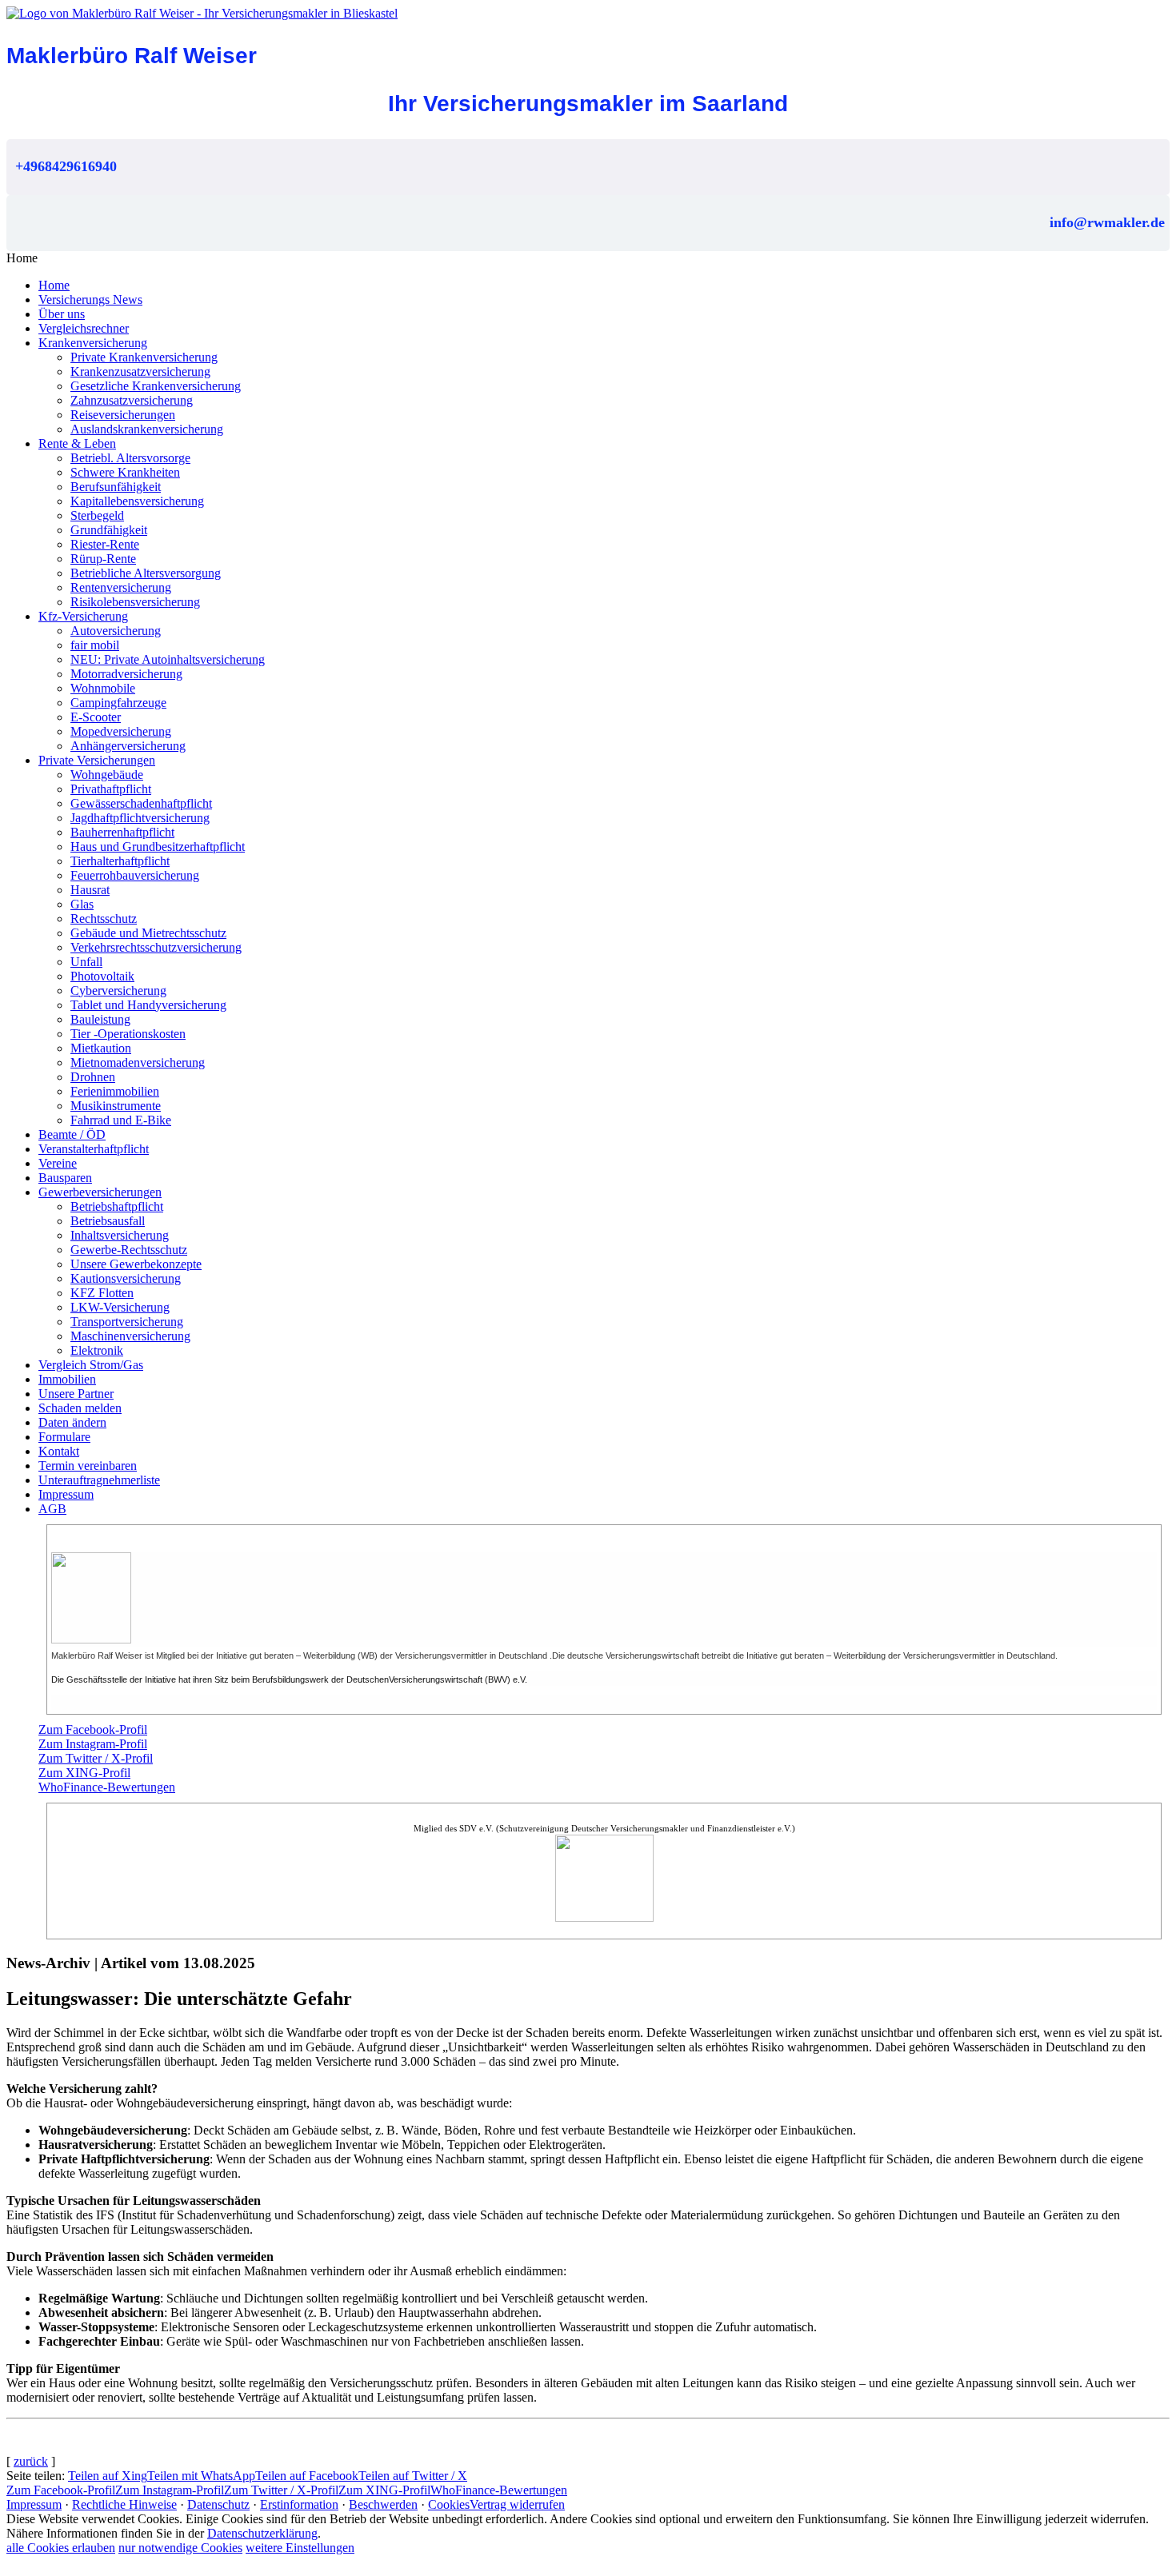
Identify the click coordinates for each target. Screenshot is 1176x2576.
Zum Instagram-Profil (93, 1744)
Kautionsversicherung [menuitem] (126, 1278)
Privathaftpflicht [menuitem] (111, 789)
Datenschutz (218, 2504)
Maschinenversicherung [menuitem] (130, 1336)
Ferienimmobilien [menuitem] (115, 1091)
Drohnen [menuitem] (93, 1077)
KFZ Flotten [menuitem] (102, 1293)
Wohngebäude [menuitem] (107, 775)
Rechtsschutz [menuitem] (104, 919)
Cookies (449, 2504)
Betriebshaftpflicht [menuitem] (117, 1206)
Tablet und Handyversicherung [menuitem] (148, 1005)
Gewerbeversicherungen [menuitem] (100, 1192)
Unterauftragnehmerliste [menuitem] (99, 1480)
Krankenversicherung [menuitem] (93, 343)
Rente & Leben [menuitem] (77, 443)
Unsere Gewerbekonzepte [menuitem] (136, 1264)
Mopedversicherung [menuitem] (121, 731)
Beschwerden (383, 2504)
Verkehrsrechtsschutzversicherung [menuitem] (156, 947)
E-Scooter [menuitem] (96, 717)
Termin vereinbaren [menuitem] (88, 1466)
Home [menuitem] (54, 285)
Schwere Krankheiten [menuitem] (125, 472)
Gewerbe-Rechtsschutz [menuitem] (129, 1250)
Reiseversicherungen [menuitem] (123, 415)
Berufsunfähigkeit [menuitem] (116, 487)
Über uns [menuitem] (62, 314)
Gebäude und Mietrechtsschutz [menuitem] (148, 933)
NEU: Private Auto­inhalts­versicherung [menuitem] (168, 659)
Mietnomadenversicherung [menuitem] (138, 1062)
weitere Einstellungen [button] (300, 2548)
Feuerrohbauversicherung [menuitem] (135, 875)
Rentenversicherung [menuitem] (121, 587)
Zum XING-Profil (84, 1773)
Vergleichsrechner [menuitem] (84, 328)
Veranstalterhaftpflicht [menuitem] (94, 1149)
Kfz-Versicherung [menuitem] (83, 616)
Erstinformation (299, 2504)
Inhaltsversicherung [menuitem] (120, 1235)
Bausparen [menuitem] (65, 1178)
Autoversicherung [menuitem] (116, 631)
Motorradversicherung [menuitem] (126, 674)
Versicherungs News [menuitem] (90, 300)
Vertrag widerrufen (517, 2504)
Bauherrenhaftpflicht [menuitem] (122, 832)
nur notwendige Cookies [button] (180, 2548)
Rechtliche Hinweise (124, 2504)
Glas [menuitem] (82, 904)
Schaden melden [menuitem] (80, 1408)
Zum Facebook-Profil (93, 1729)
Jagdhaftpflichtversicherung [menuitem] (140, 818)
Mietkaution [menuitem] (101, 1048)
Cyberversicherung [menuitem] (118, 990)
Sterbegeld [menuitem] (97, 515)
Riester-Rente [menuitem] (105, 544)
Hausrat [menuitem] (90, 890)
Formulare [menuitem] (64, 1437)
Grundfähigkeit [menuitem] (109, 530)
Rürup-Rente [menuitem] (103, 559)
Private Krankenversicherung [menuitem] (144, 357)
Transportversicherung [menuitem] (127, 1322)
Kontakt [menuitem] (59, 1451)
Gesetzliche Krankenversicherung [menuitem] (156, 386)
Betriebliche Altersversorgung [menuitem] (146, 573)
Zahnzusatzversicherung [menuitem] (132, 400)
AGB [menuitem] (52, 1509)
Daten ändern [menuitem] (72, 1422)
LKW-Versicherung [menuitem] (120, 1307)
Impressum (34, 2504)
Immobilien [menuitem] (67, 1379)
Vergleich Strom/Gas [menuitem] (91, 1365)
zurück (31, 2461)
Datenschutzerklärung (262, 2533)
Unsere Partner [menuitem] (76, 1394)
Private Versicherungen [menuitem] (97, 760)
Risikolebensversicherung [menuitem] (135, 602)
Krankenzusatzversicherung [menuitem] (140, 371)
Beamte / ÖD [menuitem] (72, 1134)
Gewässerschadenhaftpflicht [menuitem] (141, 803)
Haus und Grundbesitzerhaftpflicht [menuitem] (158, 847)
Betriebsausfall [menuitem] (108, 1221)
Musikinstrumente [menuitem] (116, 1106)
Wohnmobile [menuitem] (103, 688)
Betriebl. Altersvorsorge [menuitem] (130, 458)
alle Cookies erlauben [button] (61, 2548)
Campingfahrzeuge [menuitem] (118, 703)
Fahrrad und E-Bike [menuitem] (121, 1120)
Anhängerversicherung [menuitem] (128, 746)
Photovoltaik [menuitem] (102, 976)
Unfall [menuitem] (86, 962)
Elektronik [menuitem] (97, 1350)
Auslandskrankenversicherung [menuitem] (147, 429)
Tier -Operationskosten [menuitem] (128, 1034)
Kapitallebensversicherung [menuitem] (137, 501)
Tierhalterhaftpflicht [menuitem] (120, 861)
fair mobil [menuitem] (95, 645)
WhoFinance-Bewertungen (107, 1787)
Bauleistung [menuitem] (100, 1019)
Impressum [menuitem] (66, 1494)
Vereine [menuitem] (58, 1163)
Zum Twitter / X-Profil (96, 1758)
